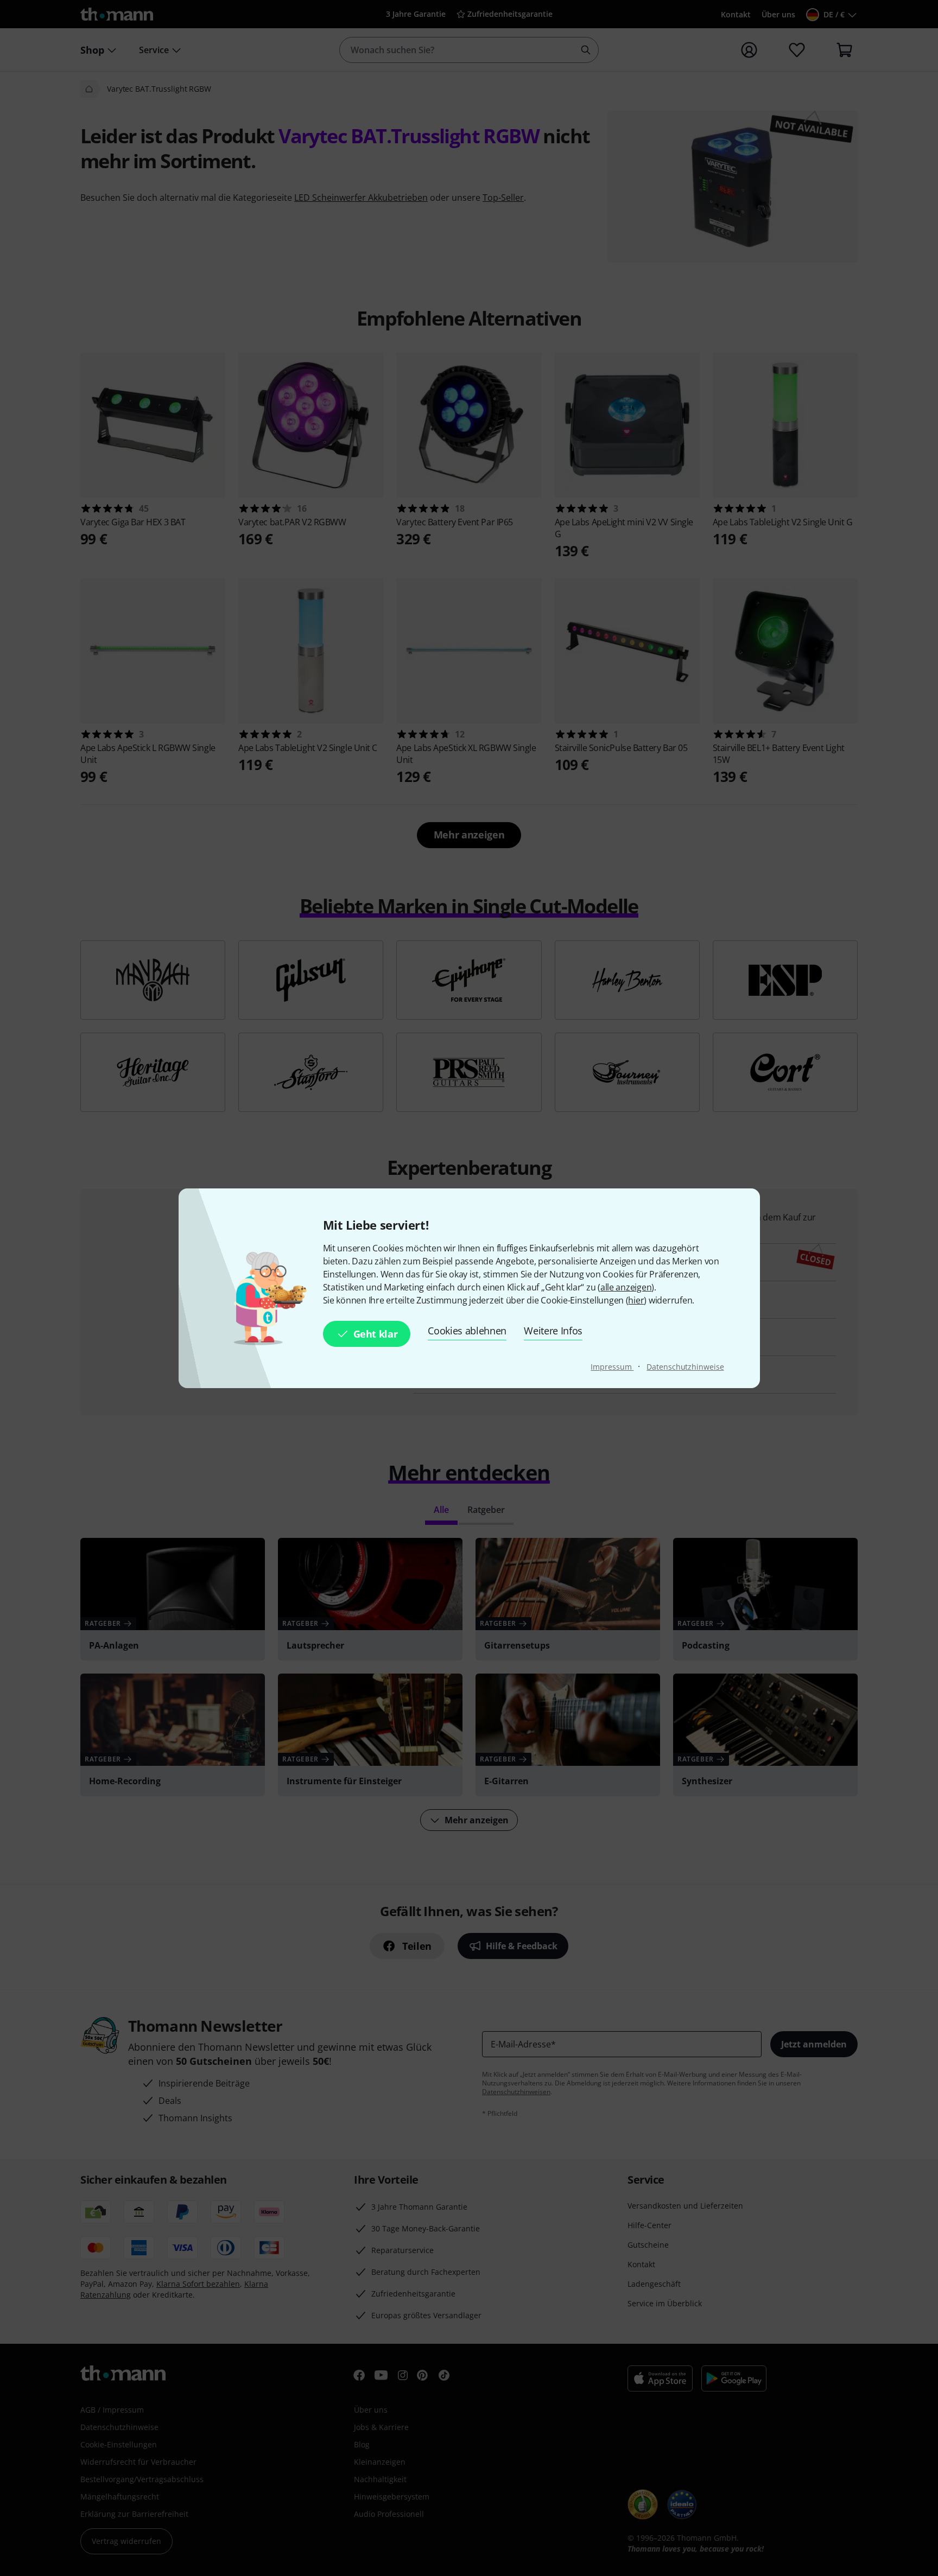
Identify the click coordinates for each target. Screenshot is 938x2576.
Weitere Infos (553, 1331)
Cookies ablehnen (467, 1331)
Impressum (612, 1367)
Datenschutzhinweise (685, 1367)
